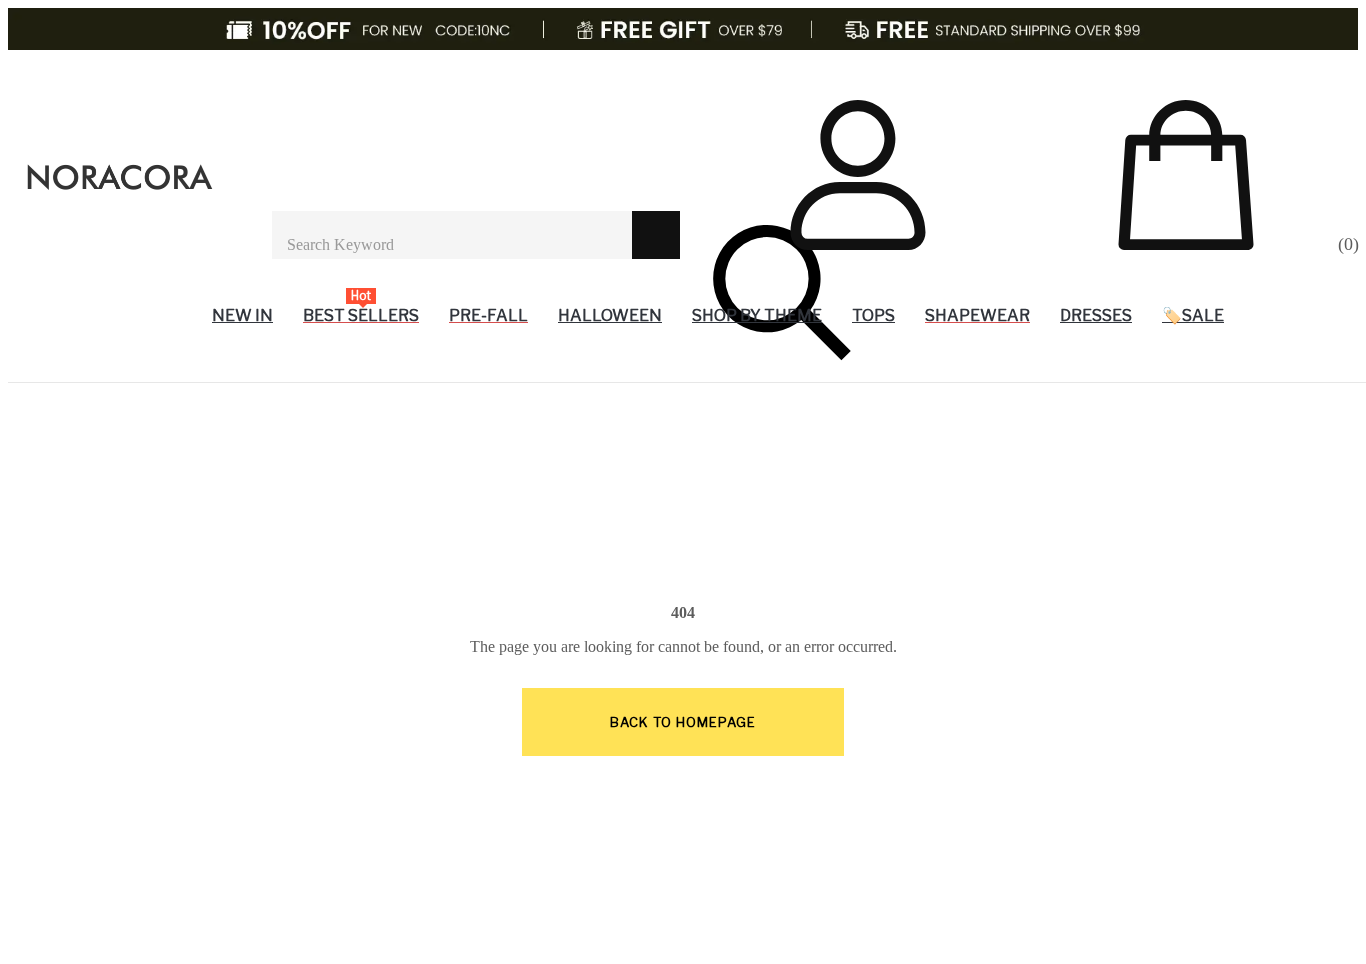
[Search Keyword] (452, 235)
